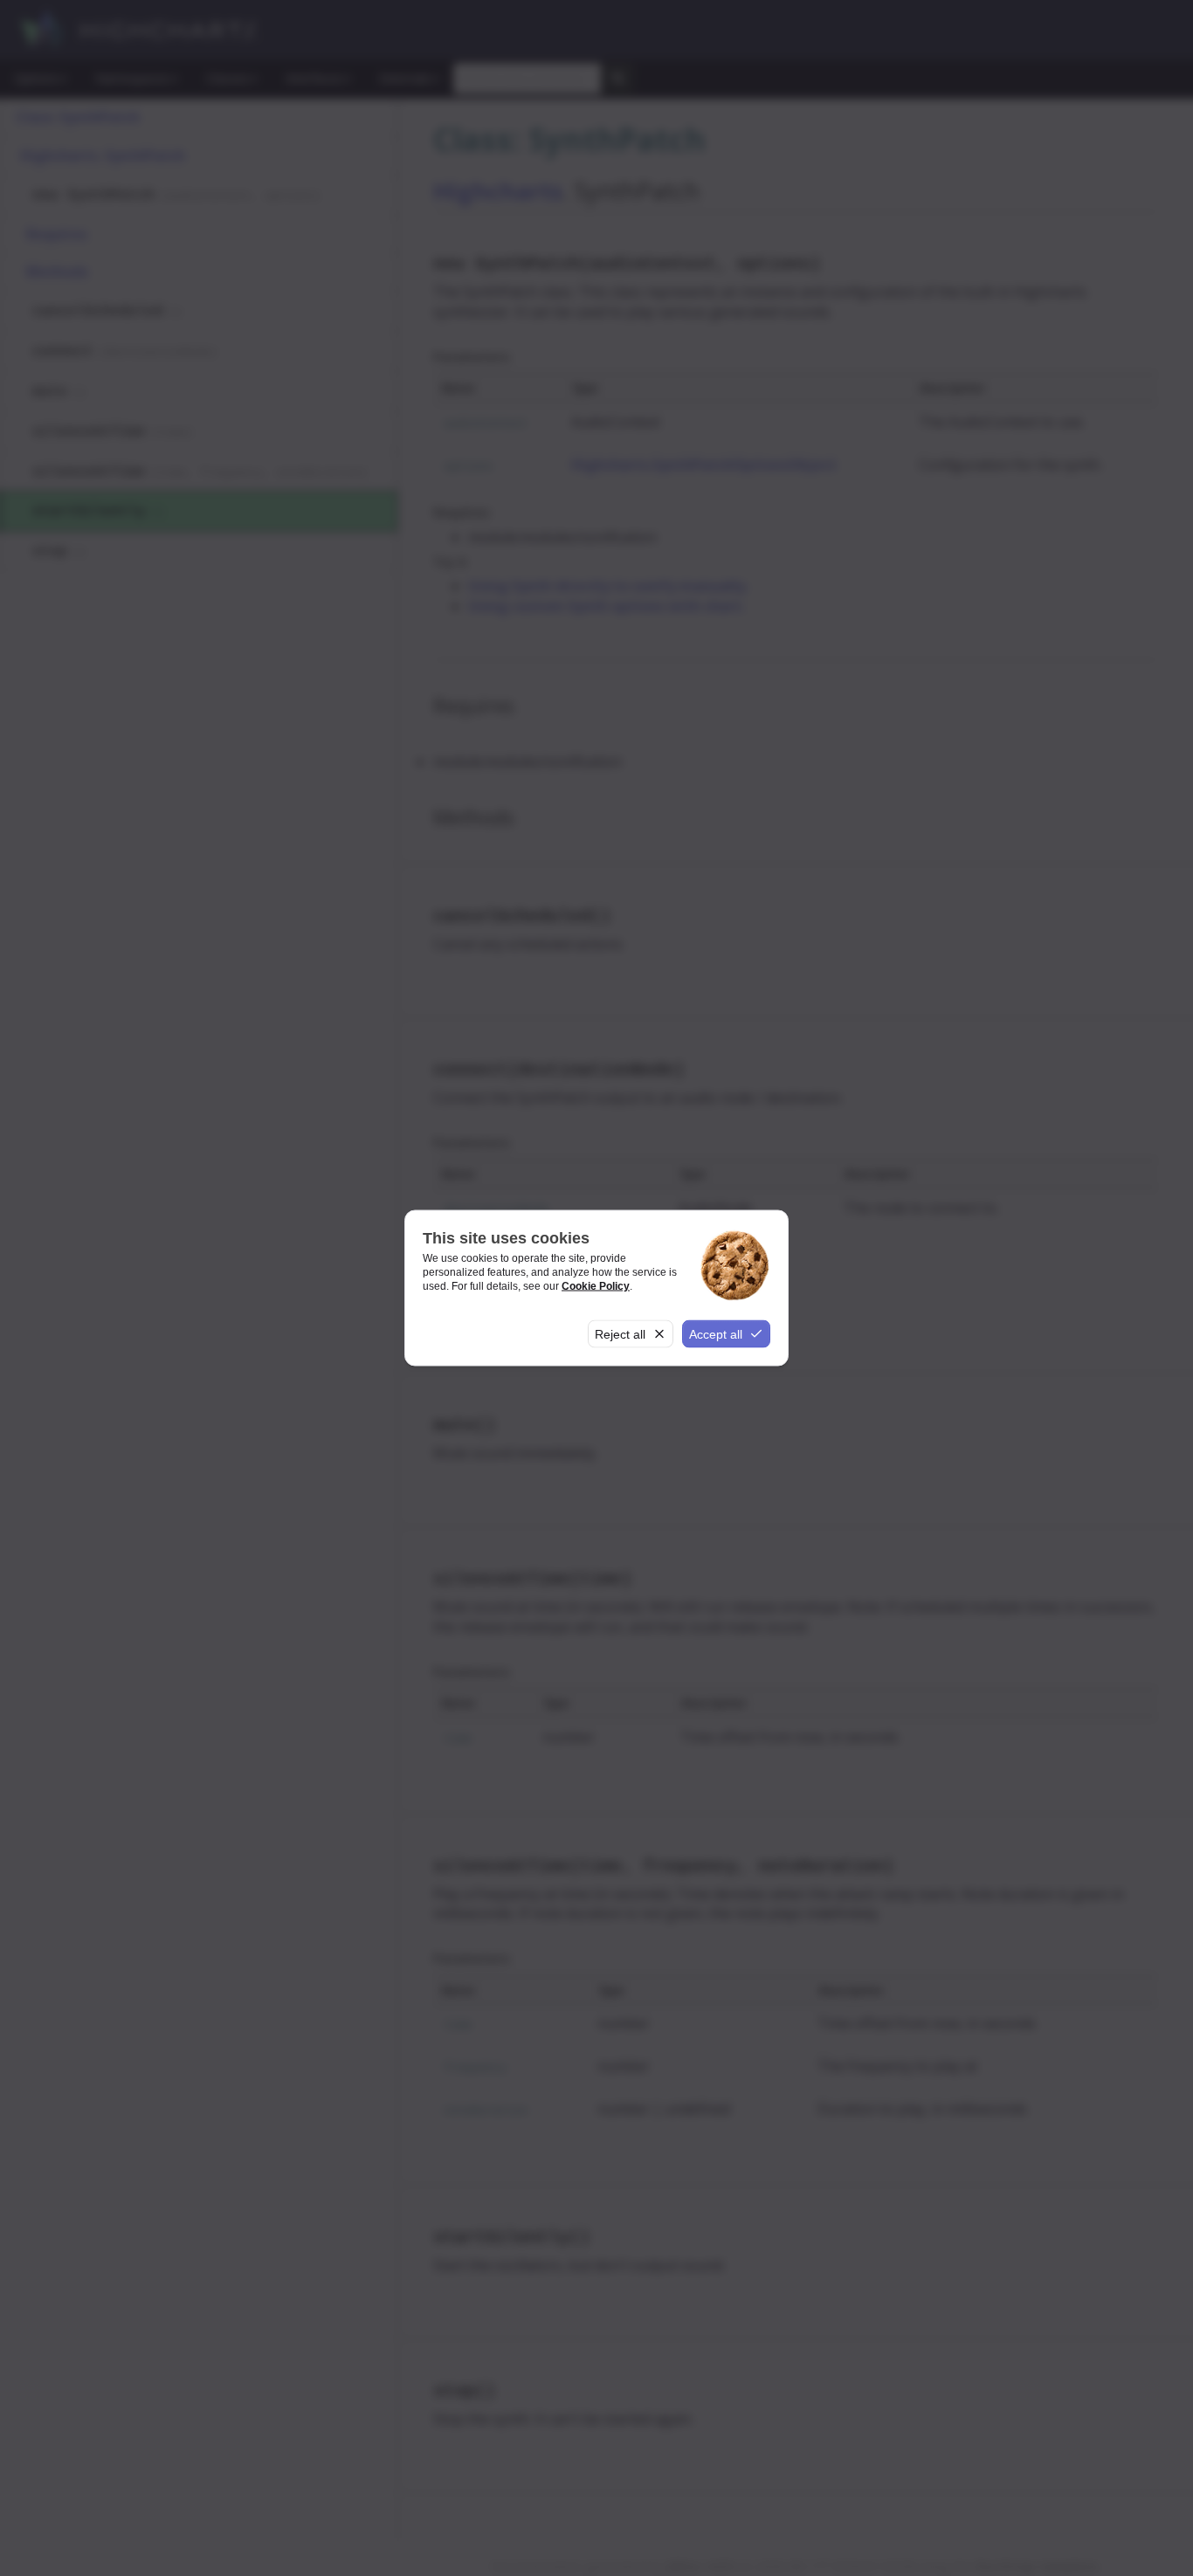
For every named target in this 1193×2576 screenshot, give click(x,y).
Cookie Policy (596, 1285)
